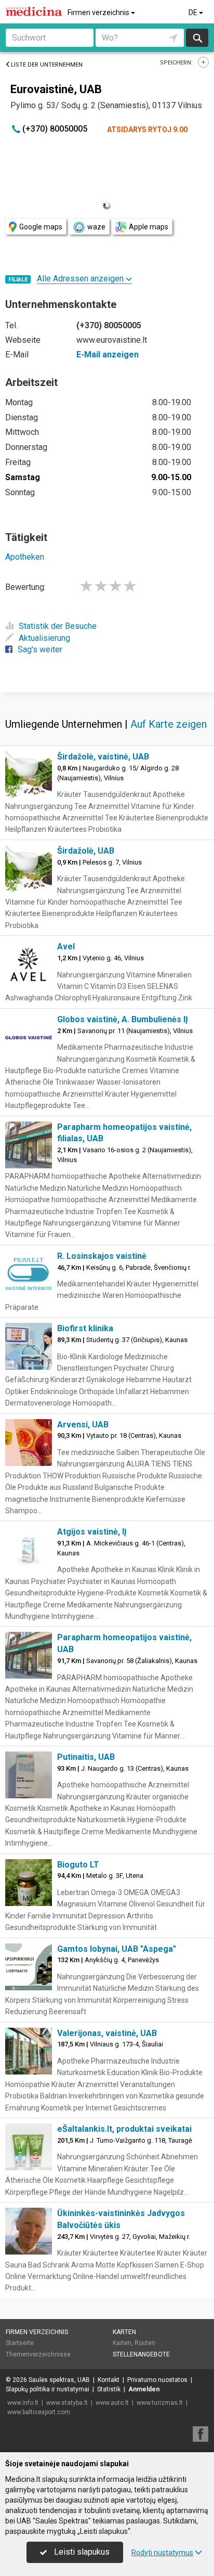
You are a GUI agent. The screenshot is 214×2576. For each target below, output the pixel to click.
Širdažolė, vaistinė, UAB (103, 757)
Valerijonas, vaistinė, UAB (107, 2033)
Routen (145, 2343)
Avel (66, 946)
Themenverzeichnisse (38, 2354)
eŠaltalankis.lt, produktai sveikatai (124, 2129)
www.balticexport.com (39, 2412)
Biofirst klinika (85, 1328)
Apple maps (149, 227)
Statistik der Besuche (58, 626)
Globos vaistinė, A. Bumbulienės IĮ (123, 1019)
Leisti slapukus (81, 2552)
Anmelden (144, 2389)
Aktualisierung (44, 638)
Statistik (109, 2389)
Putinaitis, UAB (86, 1757)
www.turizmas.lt (160, 2403)
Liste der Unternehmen (47, 65)
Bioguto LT (78, 1865)
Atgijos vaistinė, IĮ (92, 1532)
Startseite (20, 2343)
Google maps (41, 227)
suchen (197, 38)
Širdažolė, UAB (86, 851)
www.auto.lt (112, 2403)
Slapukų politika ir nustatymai (48, 2389)
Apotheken (25, 557)
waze (96, 227)
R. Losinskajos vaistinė (102, 1256)
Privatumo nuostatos (157, 2380)
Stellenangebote (141, 2354)
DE (194, 12)
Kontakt (109, 2380)
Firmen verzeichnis (99, 12)
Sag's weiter (40, 649)
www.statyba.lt (67, 2403)
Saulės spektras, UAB (59, 2380)
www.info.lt (23, 2403)
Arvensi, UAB (83, 1425)
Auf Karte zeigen (169, 724)
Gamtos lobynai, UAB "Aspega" (117, 1949)
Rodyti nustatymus (162, 2553)
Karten (124, 2332)
